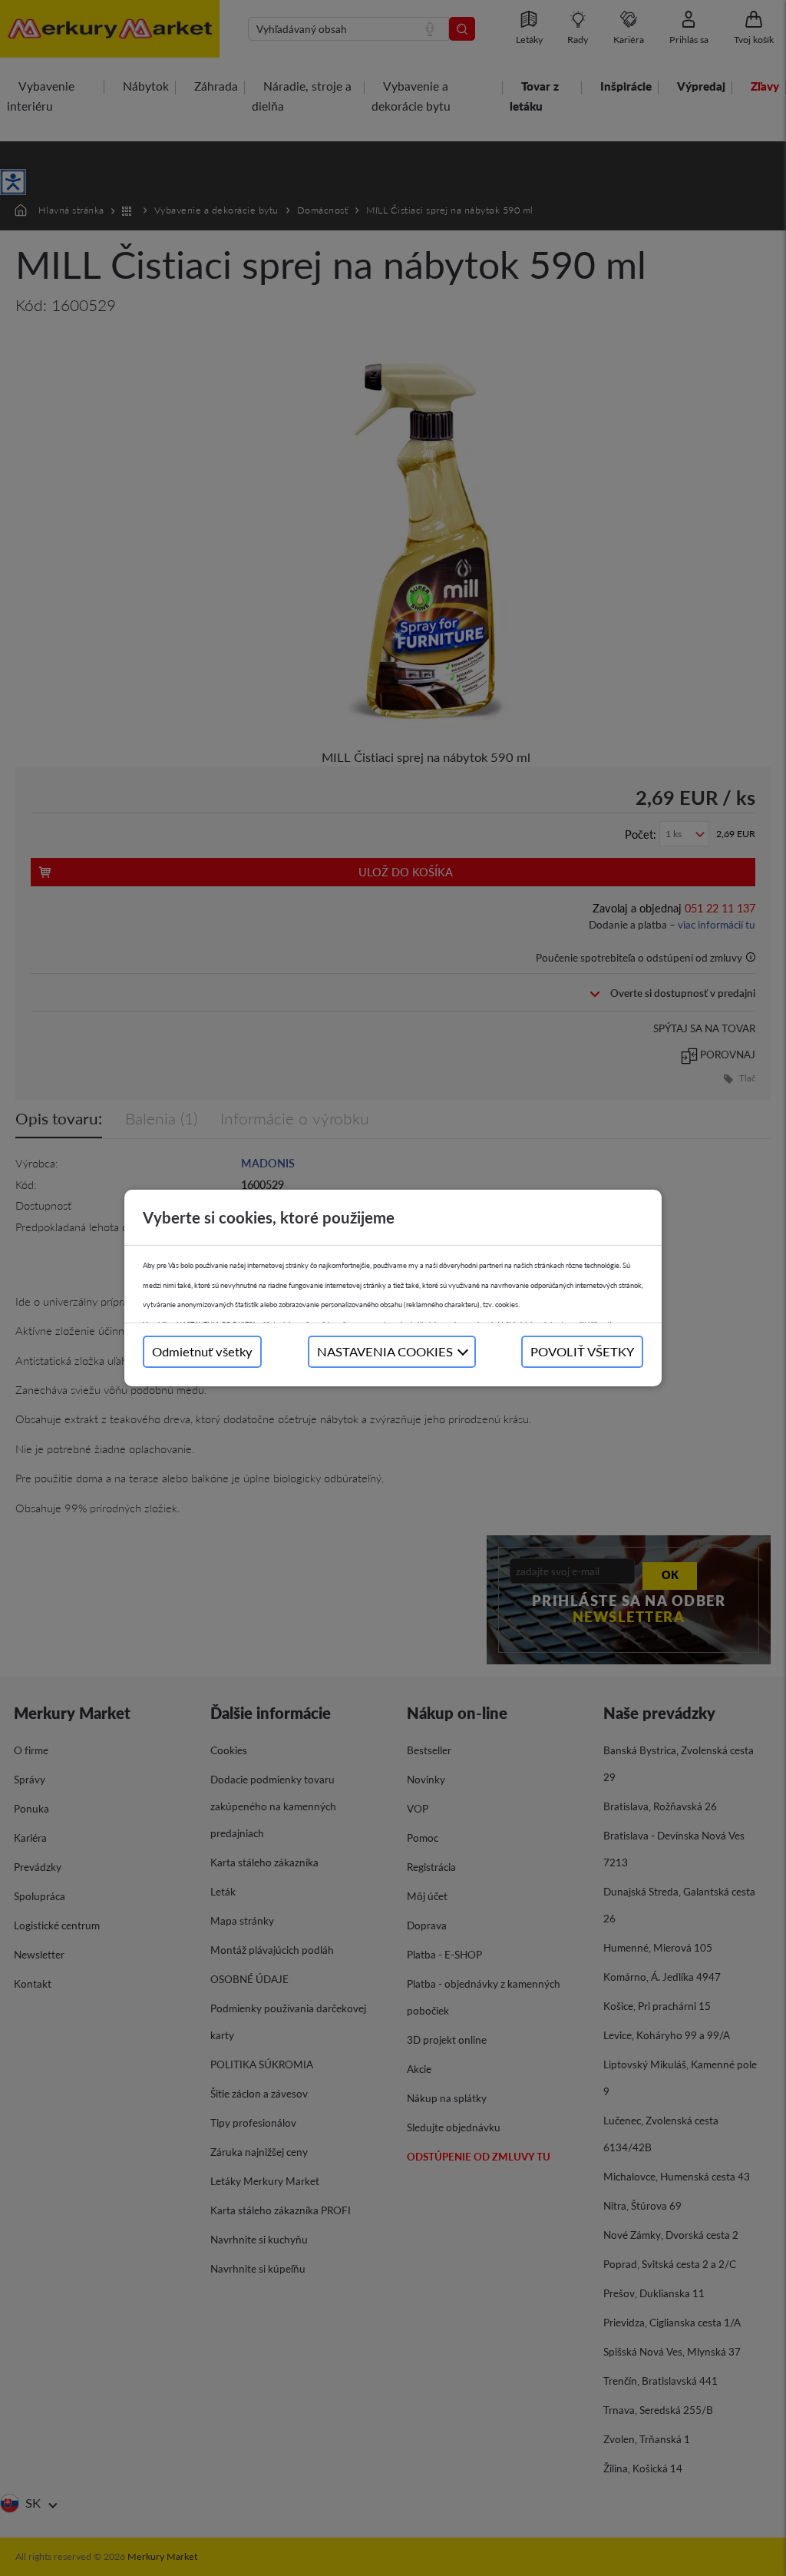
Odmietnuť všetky (202, 1351)
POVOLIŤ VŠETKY (582, 1351)
